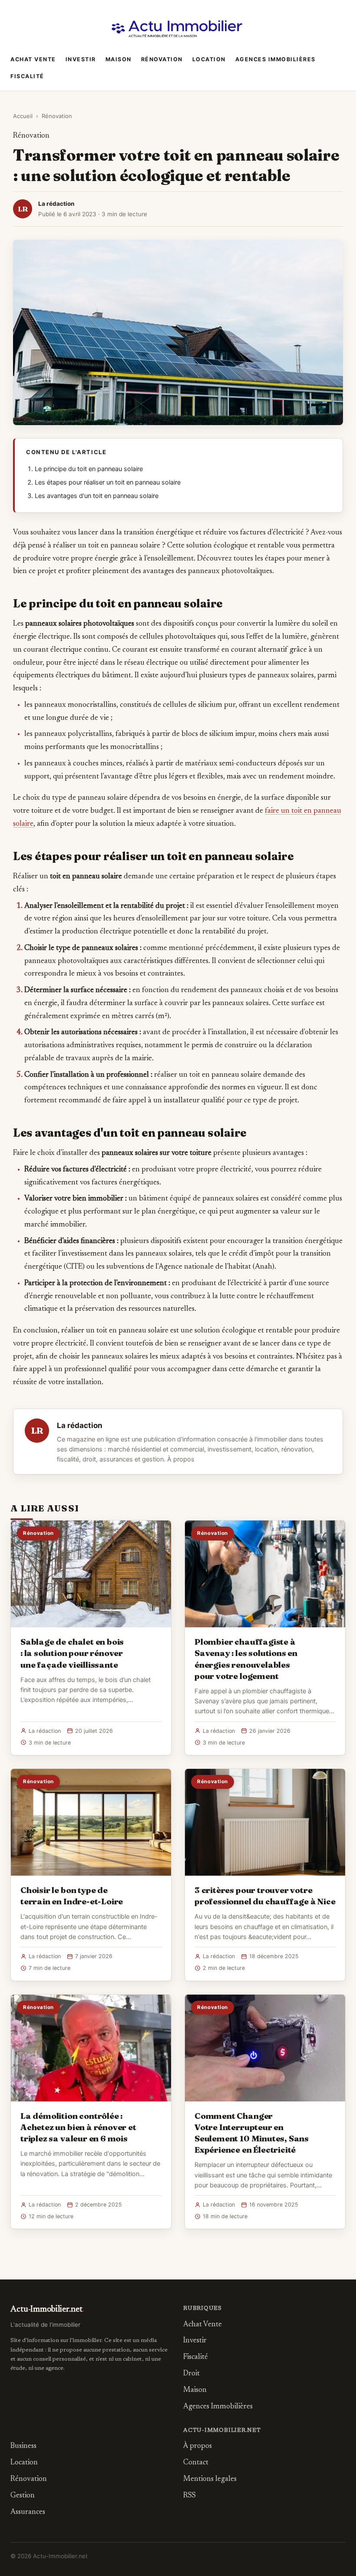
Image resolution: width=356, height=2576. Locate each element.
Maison (119, 59)
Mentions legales (210, 2479)
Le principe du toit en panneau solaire (89, 469)
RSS (190, 2496)
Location (209, 59)
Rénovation (162, 59)
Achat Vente (33, 59)
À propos (181, 1459)
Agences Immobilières (275, 59)
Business (23, 2446)
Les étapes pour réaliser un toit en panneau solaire (108, 482)
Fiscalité (27, 76)
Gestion (23, 2496)
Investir (81, 59)
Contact (196, 2463)
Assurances (28, 2512)
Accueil (23, 116)
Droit (191, 2374)
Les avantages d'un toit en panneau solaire (97, 496)
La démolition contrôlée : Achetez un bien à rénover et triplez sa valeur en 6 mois (78, 2127)
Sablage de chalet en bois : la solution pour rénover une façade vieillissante (72, 1653)
